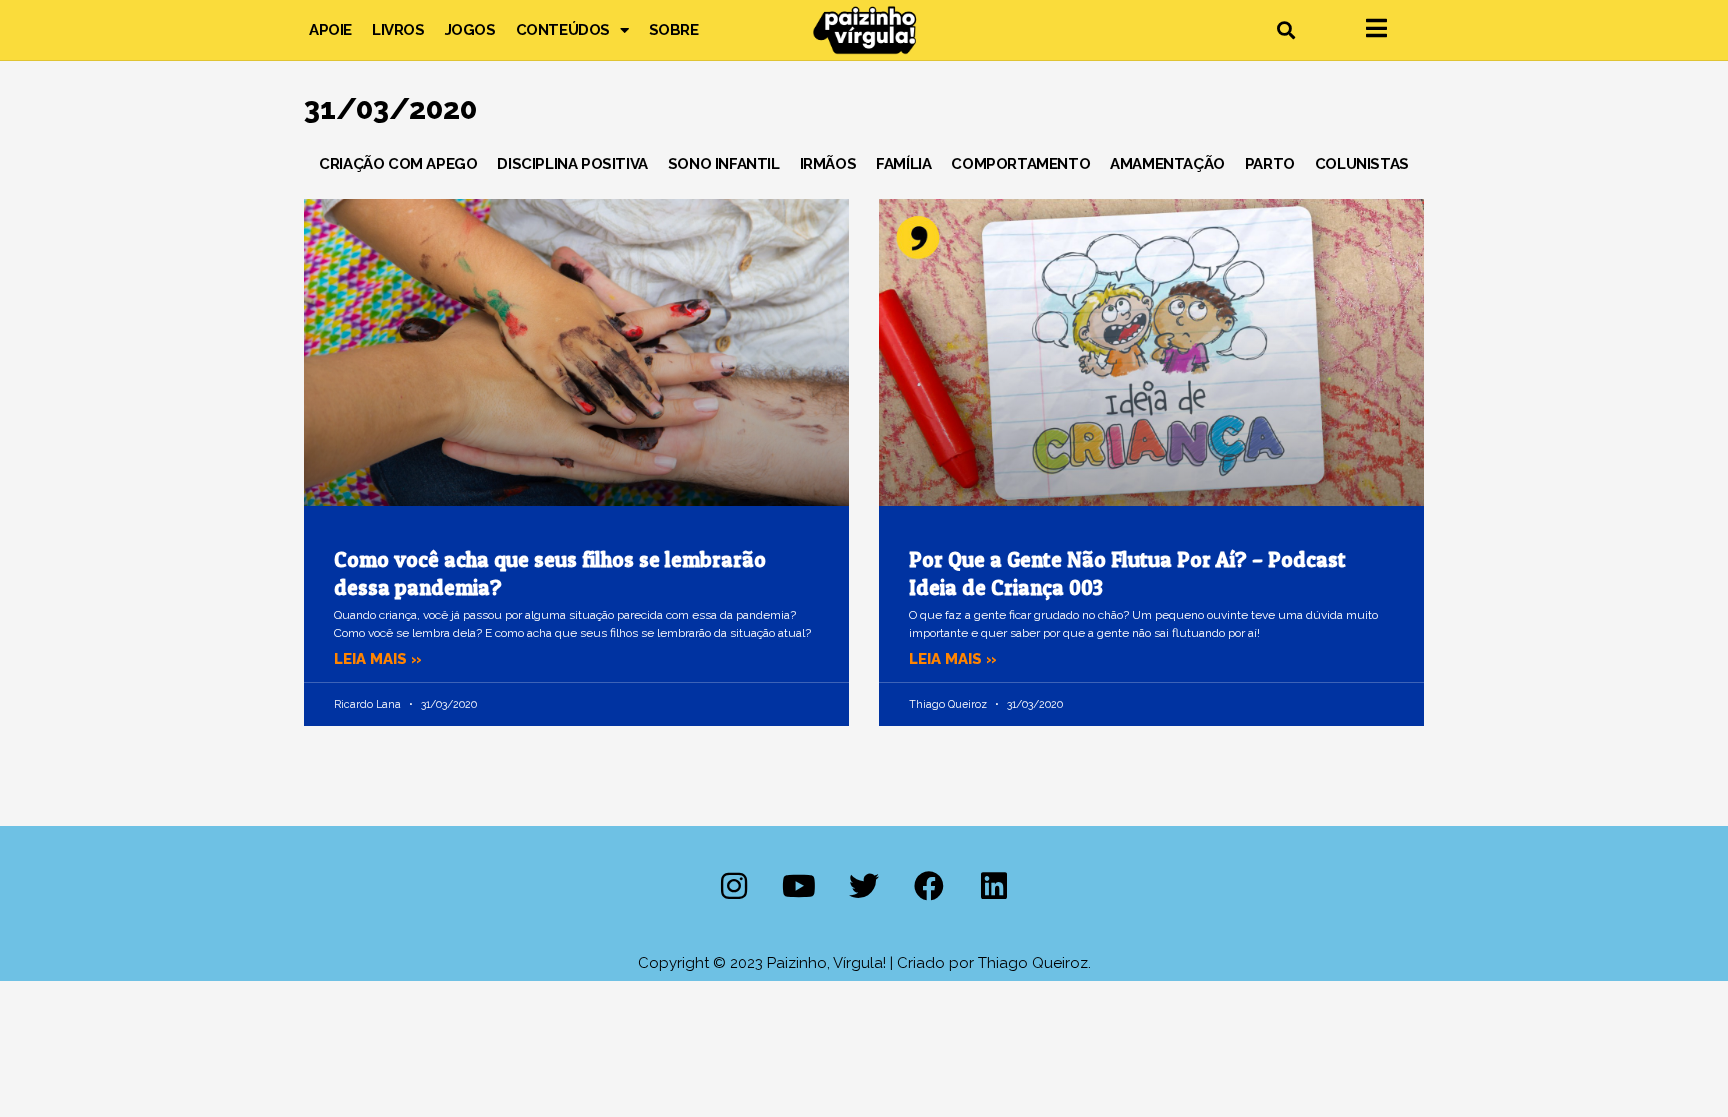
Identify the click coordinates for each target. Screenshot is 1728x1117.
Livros (398, 30)
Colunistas (1362, 164)
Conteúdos (563, 30)
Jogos (470, 30)
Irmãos (828, 164)
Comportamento (1020, 164)
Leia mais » (378, 659)
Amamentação (1167, 164)
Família (903, 164)
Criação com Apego (398, 164)
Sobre (674, 30)
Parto (1270, 164)
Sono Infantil (724, 164)
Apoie (330, 30)
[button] (1285, 30)
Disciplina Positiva (572, 164)
